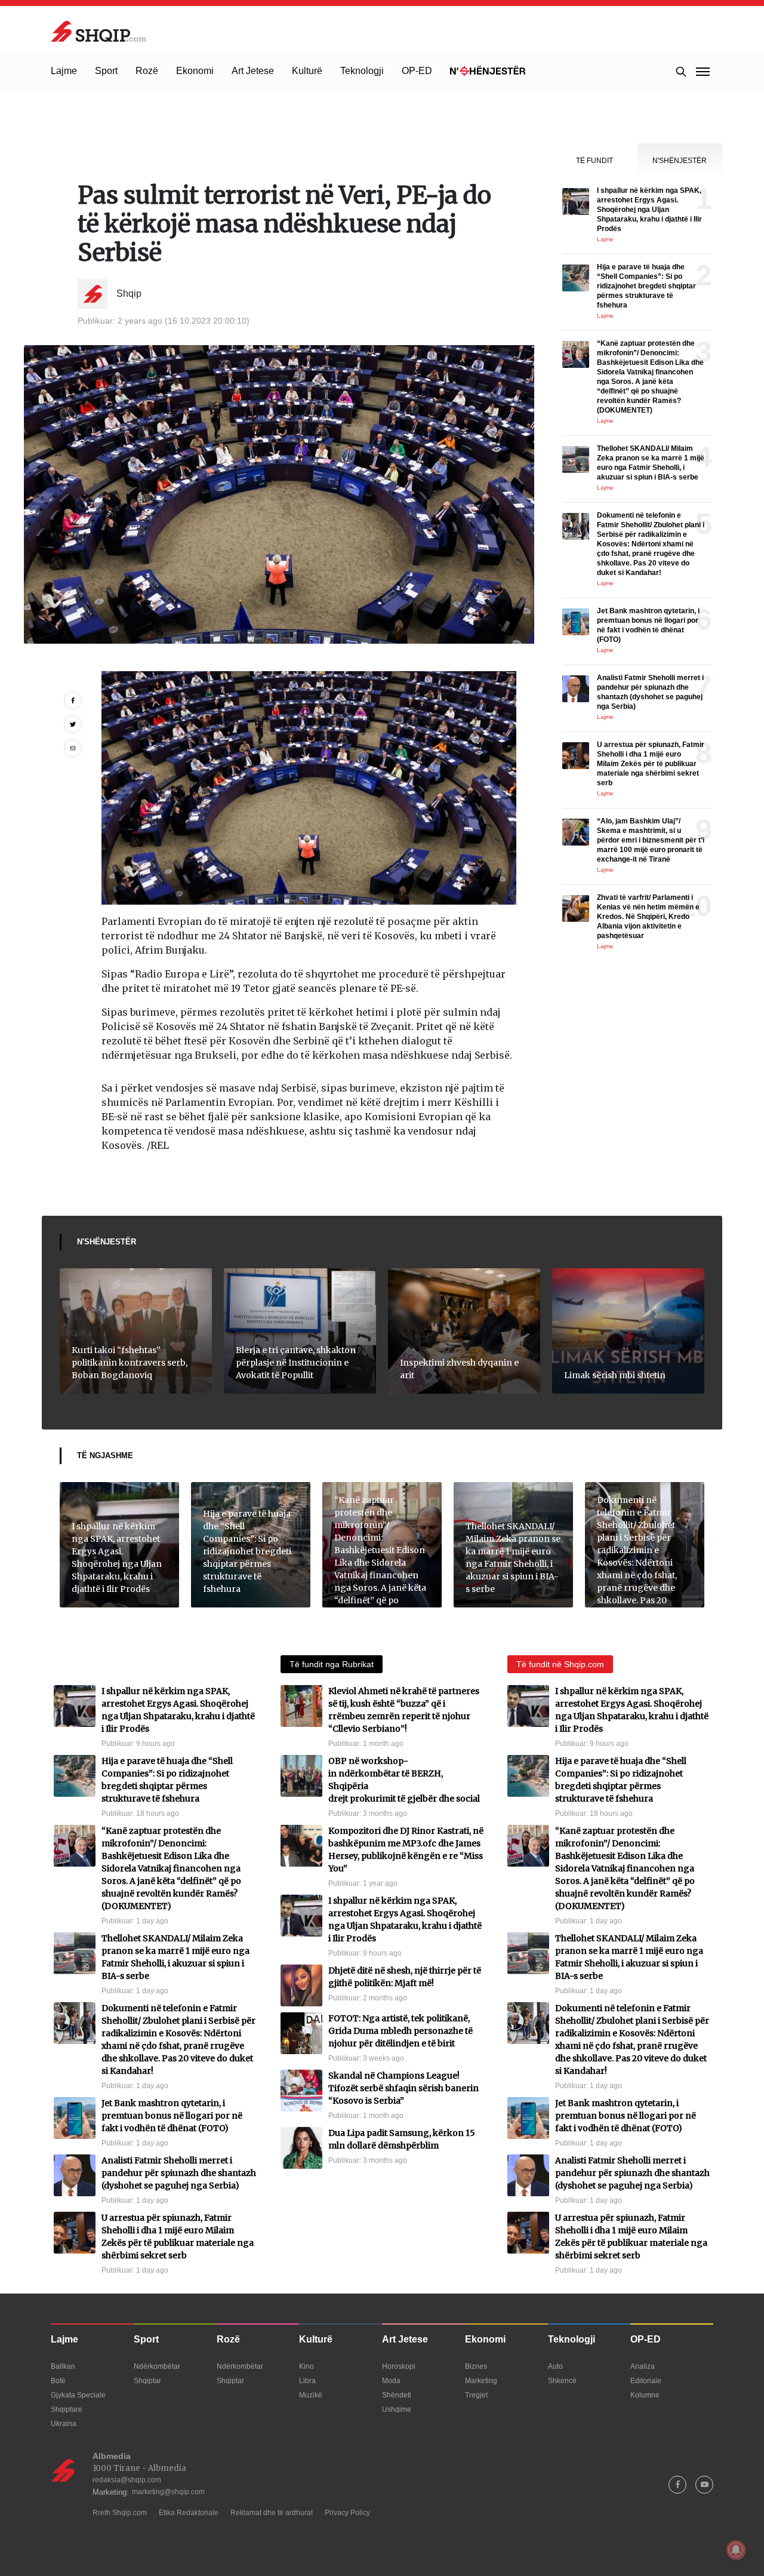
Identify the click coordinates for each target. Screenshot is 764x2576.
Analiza (643, 2366)
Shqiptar (147, 2381)
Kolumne (645, 2395)
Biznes (476, 2366)
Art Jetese (253, 71)
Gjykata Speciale (78, 2395)
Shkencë (562, 2381)
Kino (306, 2366)
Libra (307, 2381)
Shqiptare (67, 2409)
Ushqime (397, 2409)
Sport (106, 71)
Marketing (481, 2381)
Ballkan (63, 2366)
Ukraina (64, 2424)
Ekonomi (195, 71)
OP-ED (417, 71)
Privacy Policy (347, 2513)
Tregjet (476, 2395)
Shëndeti (397, 2395)
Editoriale (646, 2381)
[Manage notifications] (736, 2550)
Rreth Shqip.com (120, 2513)
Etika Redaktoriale (189, 2513)
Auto (555, 2366)
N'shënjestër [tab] (680, 161)
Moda (391, 2381)
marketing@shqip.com (168, 2492)
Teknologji (362, 71)
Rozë (147, 71)
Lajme (64, 71)
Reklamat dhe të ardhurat (272, 2513)
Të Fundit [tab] (594, 161)
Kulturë (307, 71)
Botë (58, 2381)
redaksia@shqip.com (127, 2480)
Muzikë (311, 2395)
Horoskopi (399, 2366)
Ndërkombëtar (157, 2366)
